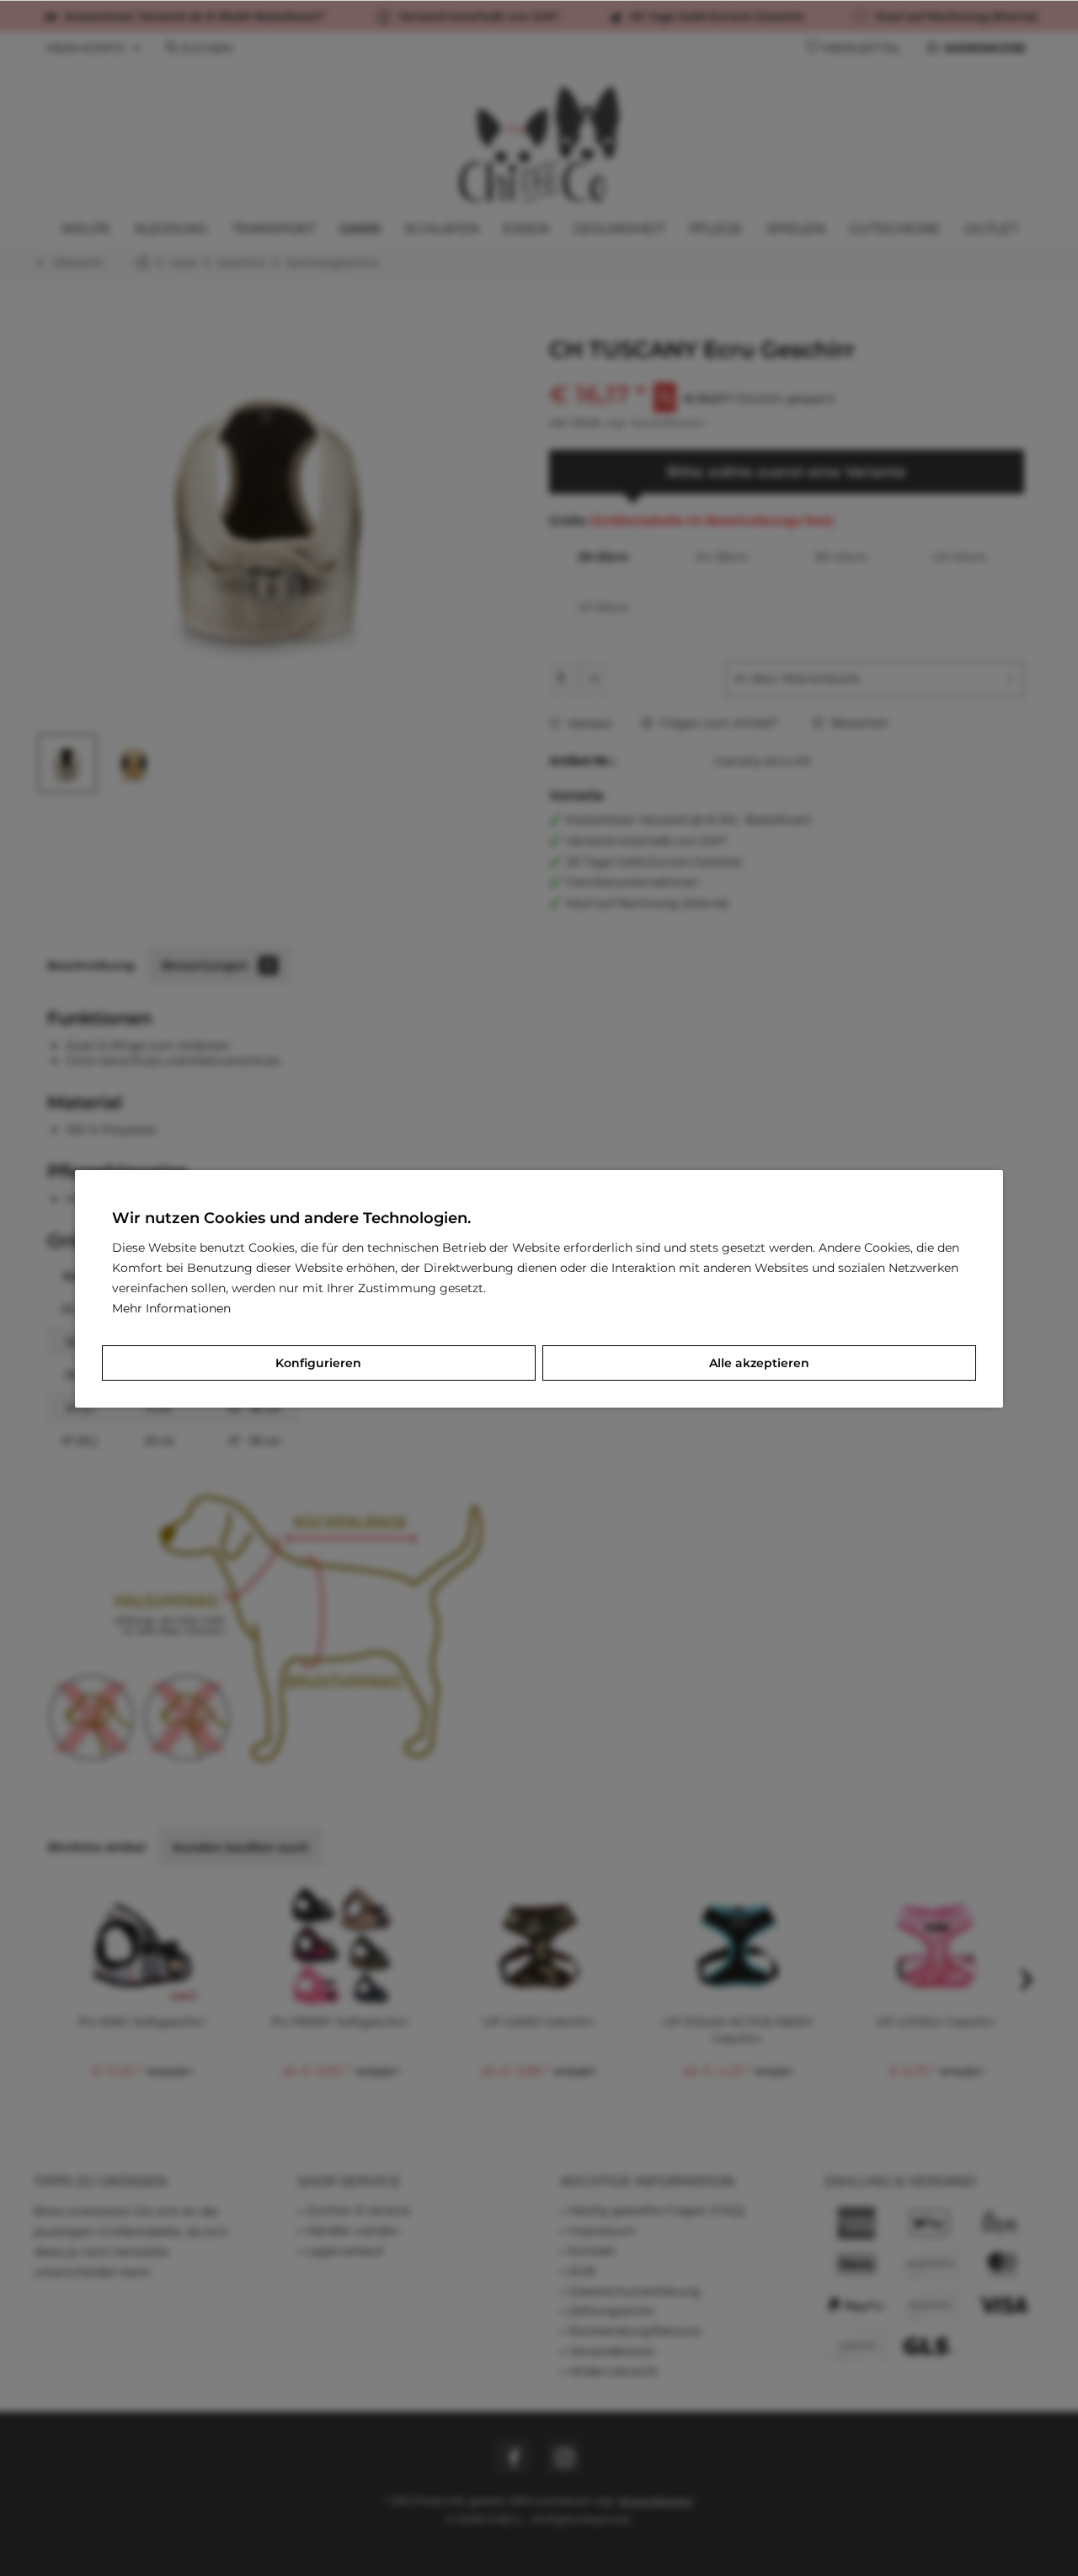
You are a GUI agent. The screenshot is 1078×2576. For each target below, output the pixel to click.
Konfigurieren (318, 1363)
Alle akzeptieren (759, 1363)
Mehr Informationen (171, 1308)
